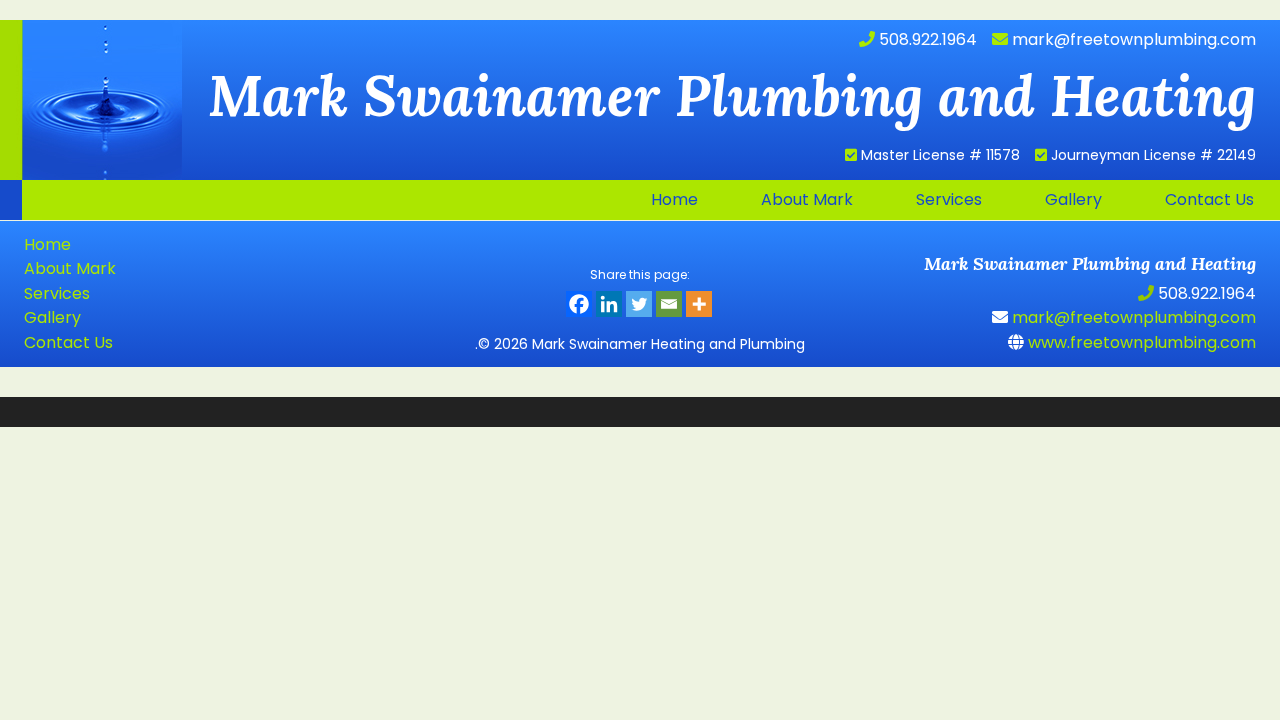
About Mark (70, 268)
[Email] (669, 304)
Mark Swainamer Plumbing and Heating (91, 100)
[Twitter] (639, 304)
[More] (699, 304)
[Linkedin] (609, 304)
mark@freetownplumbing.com (1132, 39)
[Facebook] (579, 304)
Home (47, 244)
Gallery (52, 317)
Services (57, 293)
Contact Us (68, 342)
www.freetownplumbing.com (1140, 342)
